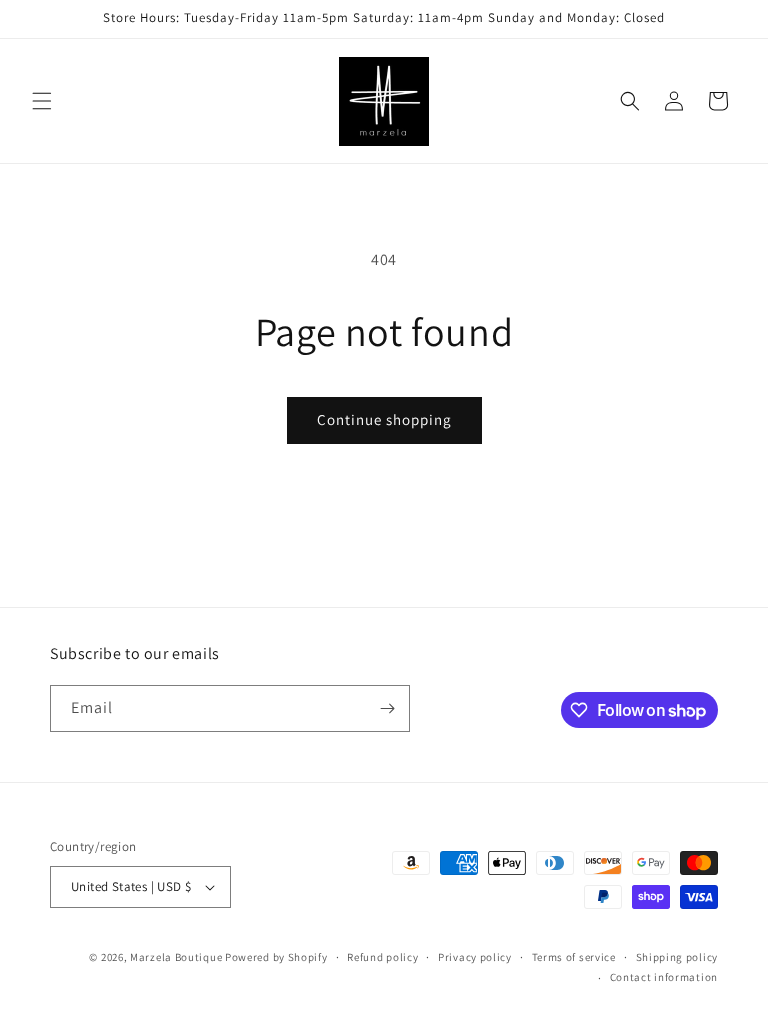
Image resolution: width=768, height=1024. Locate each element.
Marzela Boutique (176, 957)
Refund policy (382, 957)
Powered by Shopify (276, 957)
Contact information (664, 977)
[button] (42, 101)
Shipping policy (677, 957)
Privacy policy (475, 957)
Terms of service (574, 957)
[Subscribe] (387, 708)
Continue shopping (384, 419)
